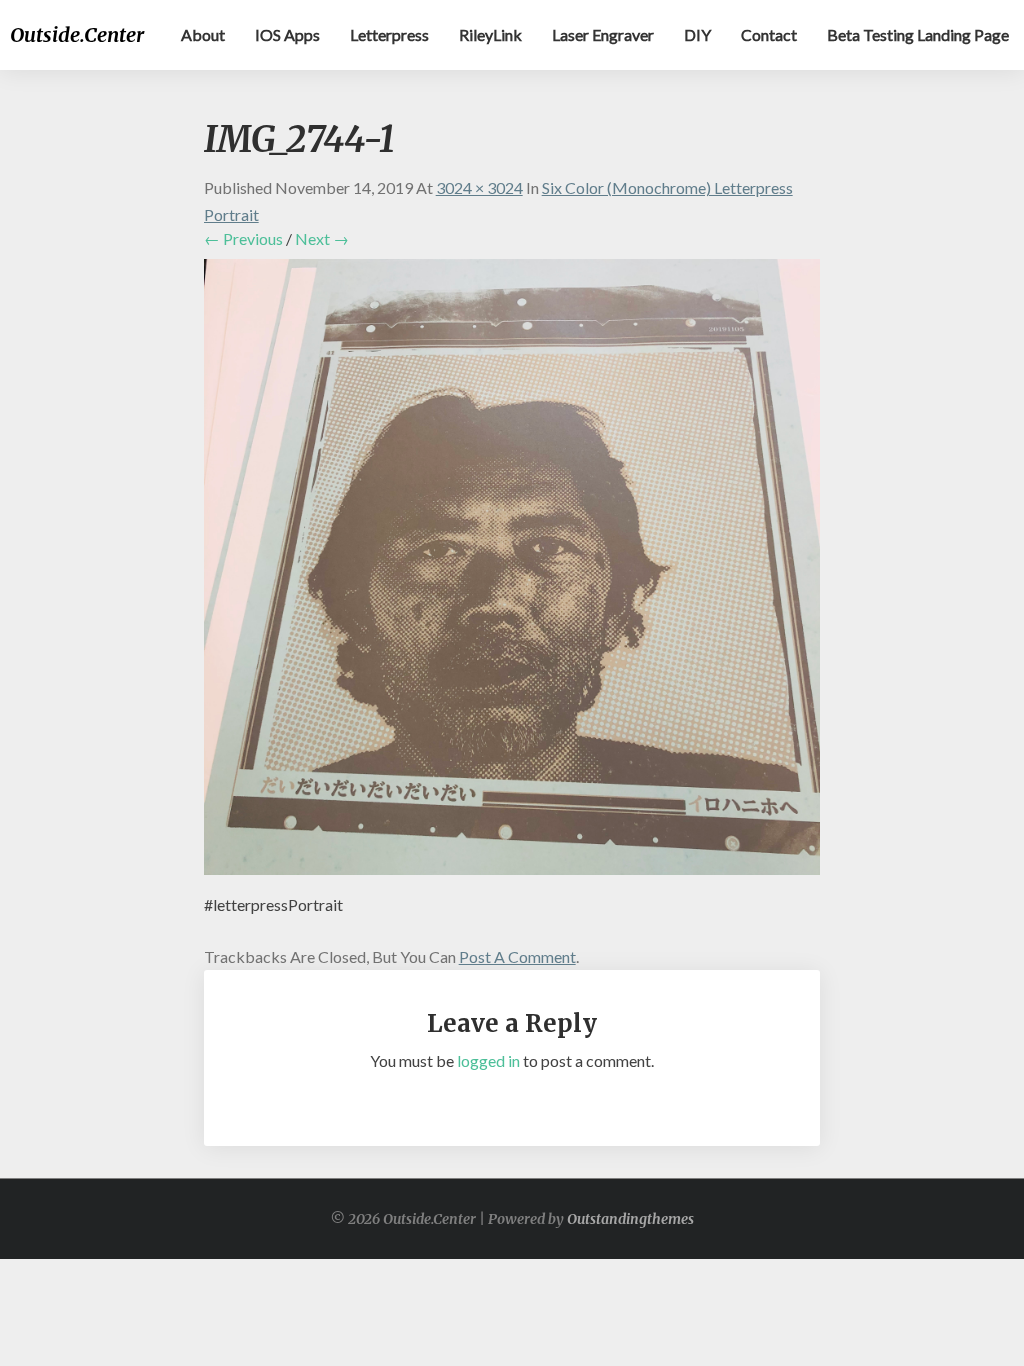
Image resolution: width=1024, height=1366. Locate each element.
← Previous (243, 238)
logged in (488, 1060)
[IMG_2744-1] (512, 572)
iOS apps (287, 34)
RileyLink (490, 34)
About (203, 34)
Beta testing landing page (918, 34)
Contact (769, 34)
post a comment (517, 956)
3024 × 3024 (479, 187)
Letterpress (389, 34)
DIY (697, 34)
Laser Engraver (603, 34)
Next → (322, 238)
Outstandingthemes (630, 1219)
